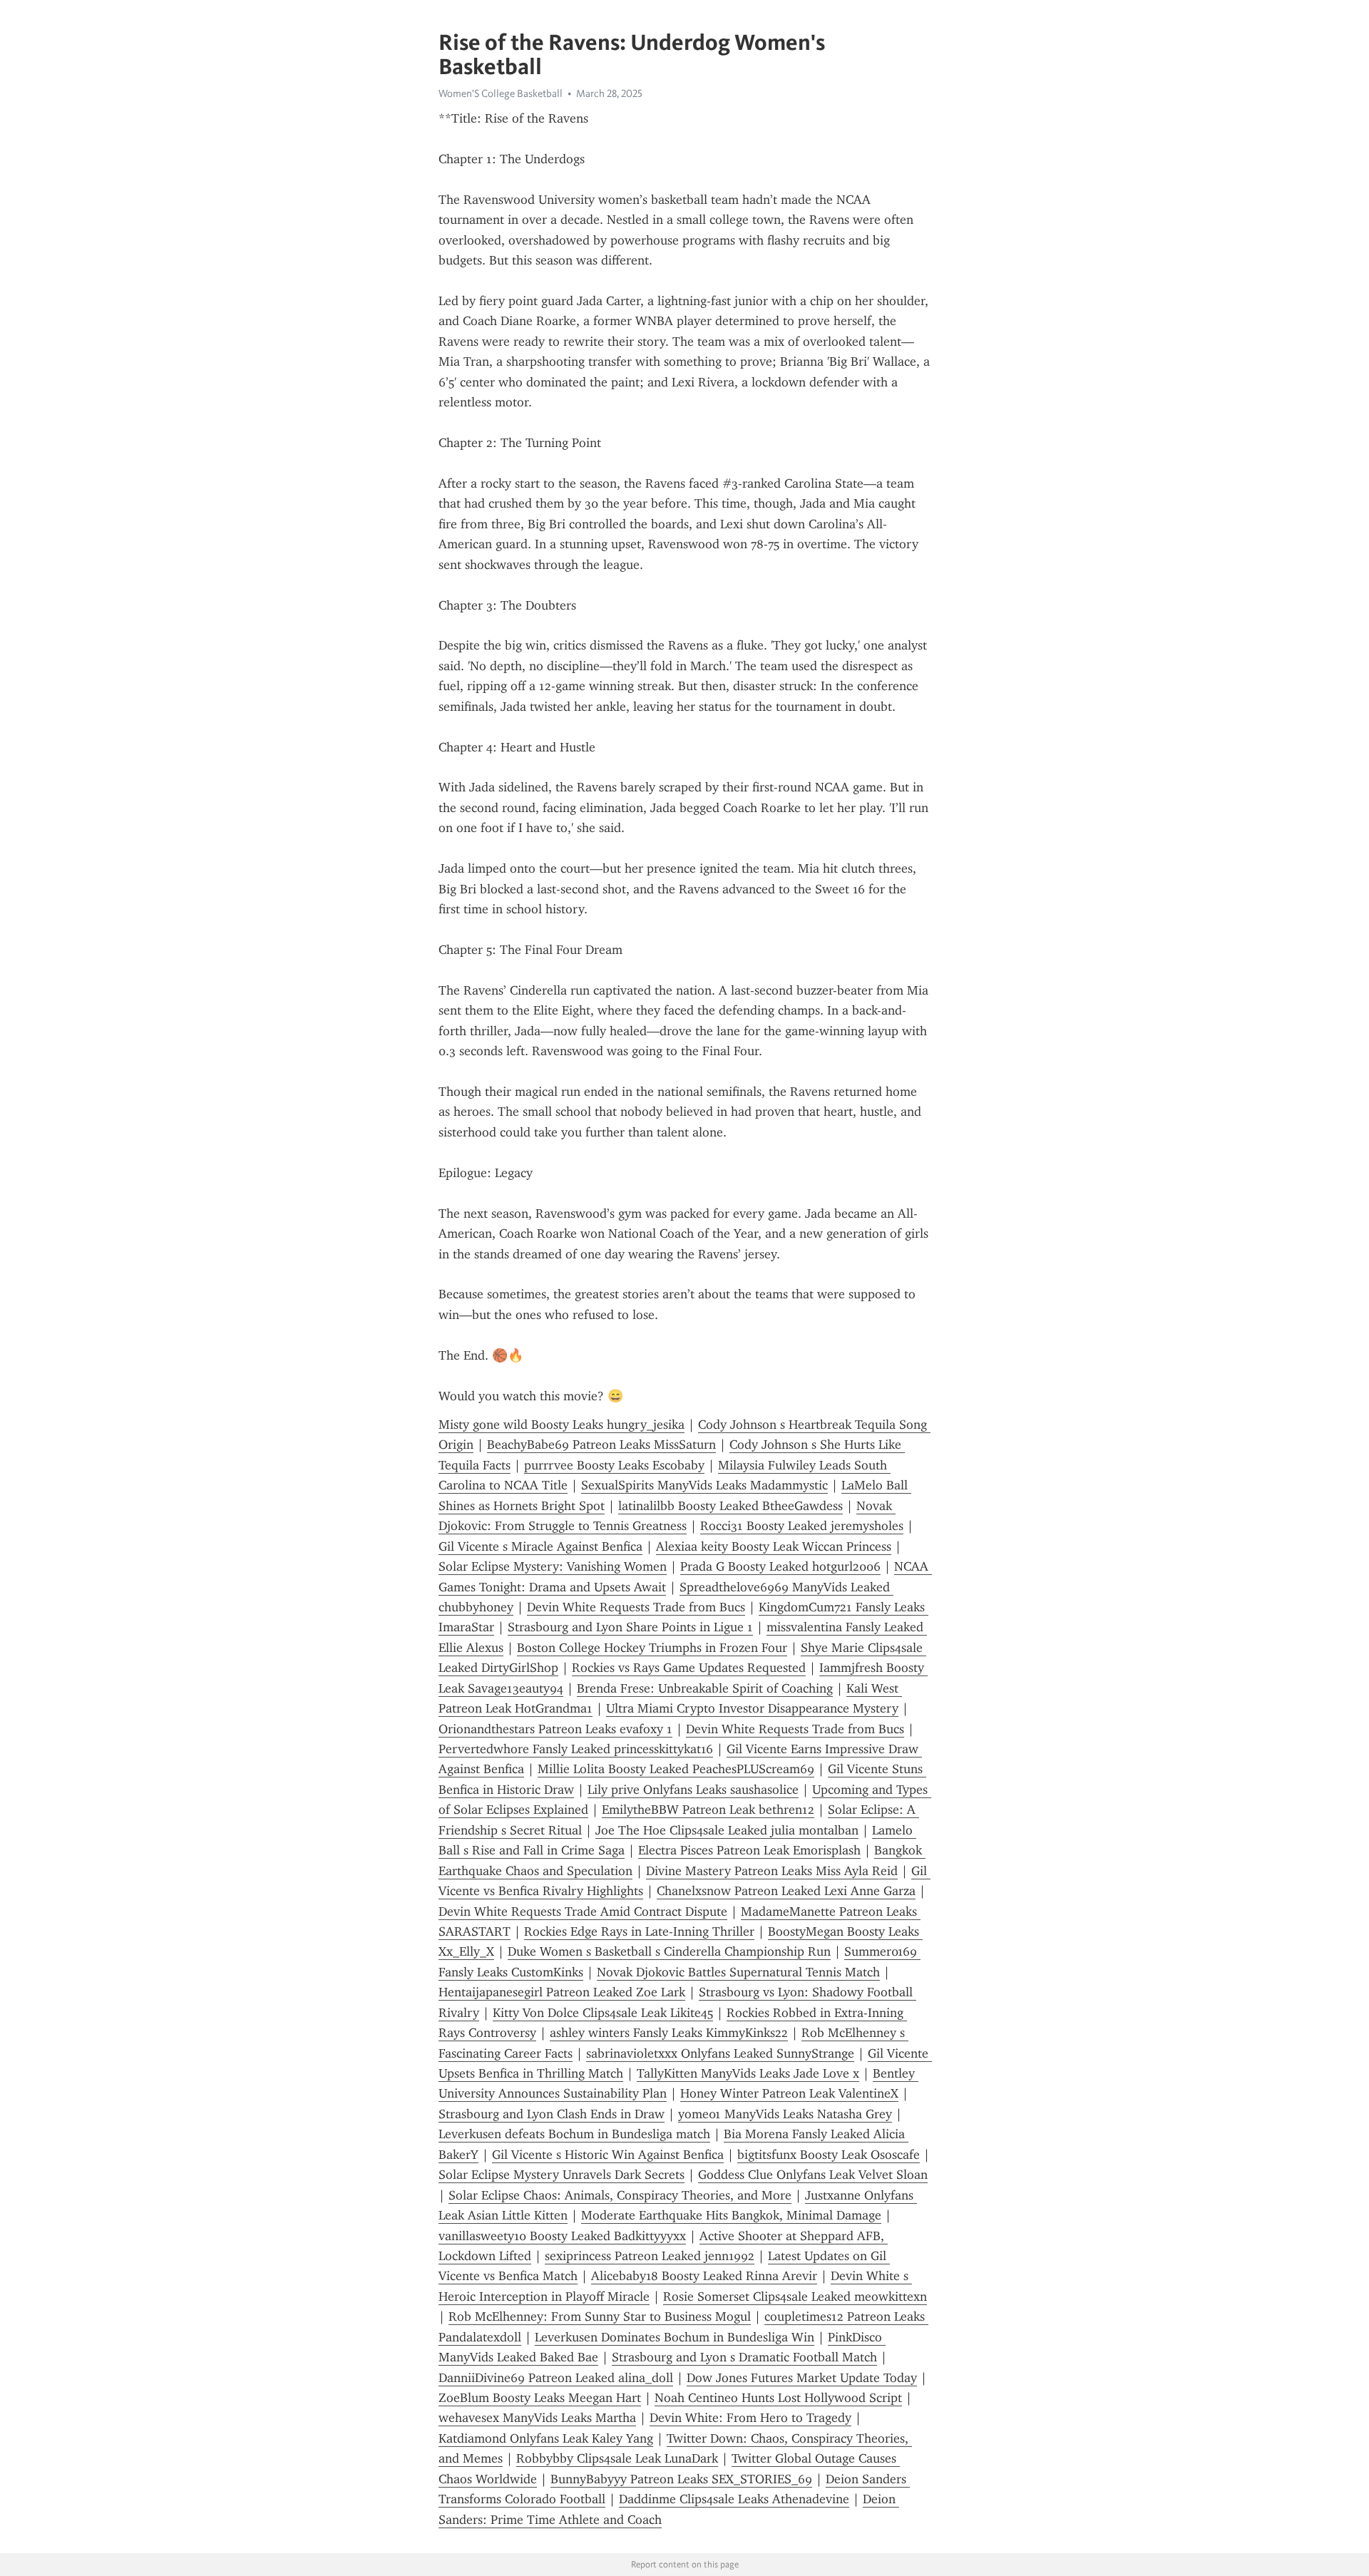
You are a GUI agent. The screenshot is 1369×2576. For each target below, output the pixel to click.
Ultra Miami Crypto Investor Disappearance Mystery (752, 1708)
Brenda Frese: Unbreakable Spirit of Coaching (705, 1688)
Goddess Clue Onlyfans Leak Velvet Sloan (813, 2175)
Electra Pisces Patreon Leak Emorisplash (749, 1850)
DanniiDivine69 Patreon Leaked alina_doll (556, 2378)
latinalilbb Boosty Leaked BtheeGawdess (730, 1506)
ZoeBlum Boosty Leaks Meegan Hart (540, 2398)
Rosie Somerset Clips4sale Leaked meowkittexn (795, 2297)
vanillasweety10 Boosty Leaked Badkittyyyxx (562, 2236)
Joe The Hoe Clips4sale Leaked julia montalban (727, 1830)
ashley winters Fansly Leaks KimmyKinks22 (669, 2033)
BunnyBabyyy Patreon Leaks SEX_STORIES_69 (681, 2479)
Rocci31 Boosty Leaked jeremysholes (802, 1526)
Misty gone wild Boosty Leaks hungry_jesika (562, 1425)
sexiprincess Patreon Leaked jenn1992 (650, 2256)
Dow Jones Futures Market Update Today (802, 2378)
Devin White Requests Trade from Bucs (636, 1607)
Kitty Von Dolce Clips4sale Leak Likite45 (603, 2013)
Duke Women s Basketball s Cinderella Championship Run (669, 1951)
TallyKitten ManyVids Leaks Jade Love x (748, 2073)
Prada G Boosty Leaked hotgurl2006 (780, 1566)
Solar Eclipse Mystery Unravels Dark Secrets (562, 2175)
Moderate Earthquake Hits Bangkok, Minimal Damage (731, 2215)
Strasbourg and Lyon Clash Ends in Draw (552, 2114)
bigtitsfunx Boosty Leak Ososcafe (829, 2155)
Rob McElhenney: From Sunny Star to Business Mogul (600, 2316)
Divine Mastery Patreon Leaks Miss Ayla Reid (772, 1871)
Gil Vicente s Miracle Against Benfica (540, 1546)
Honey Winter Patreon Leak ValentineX (789, 2093)
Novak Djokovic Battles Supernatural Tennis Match (738, 1972)
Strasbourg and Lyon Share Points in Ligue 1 (630, 1627)
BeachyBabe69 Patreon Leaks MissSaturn (601, 1444)
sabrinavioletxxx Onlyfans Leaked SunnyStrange (720, 2053)
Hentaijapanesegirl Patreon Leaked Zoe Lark (562, 1992)
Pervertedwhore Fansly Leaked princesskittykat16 (576, 1749)
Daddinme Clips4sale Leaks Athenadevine (734, 2499)
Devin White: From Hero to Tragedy (750, 2418)
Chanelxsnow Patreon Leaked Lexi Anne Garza (786, 1891)
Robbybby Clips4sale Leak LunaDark (617, 2458)
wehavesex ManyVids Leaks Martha (537, 2418)
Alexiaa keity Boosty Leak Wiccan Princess (774, 1546)
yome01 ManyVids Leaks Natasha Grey (785, 2114)
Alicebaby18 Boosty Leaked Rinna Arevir (704, 2276)
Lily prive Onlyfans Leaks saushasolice (693, 1790)
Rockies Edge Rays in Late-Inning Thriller (639, 1931)
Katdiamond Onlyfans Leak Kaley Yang (546, 2438)
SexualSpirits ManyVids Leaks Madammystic (704, 1485)
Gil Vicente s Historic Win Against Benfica (608, 2155)
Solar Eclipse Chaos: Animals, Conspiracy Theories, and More (620, 2195)
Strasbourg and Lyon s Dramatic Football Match (744, 2357)
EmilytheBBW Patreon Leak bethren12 (708, 1810)
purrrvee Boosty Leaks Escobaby (614, 1465)
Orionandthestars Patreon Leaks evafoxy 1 (555, 1729)
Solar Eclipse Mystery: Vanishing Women (553, 1566)
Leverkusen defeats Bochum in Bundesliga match (574, 2134)
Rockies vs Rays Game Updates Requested (689, 1668)
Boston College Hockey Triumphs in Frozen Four (652, 1648)
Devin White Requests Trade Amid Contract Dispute (583, 1912)
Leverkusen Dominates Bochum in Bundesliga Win (675, 2337)
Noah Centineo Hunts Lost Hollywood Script (778, 2398)
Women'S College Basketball (501, 93)
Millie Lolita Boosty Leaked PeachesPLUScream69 (676, 1769)
